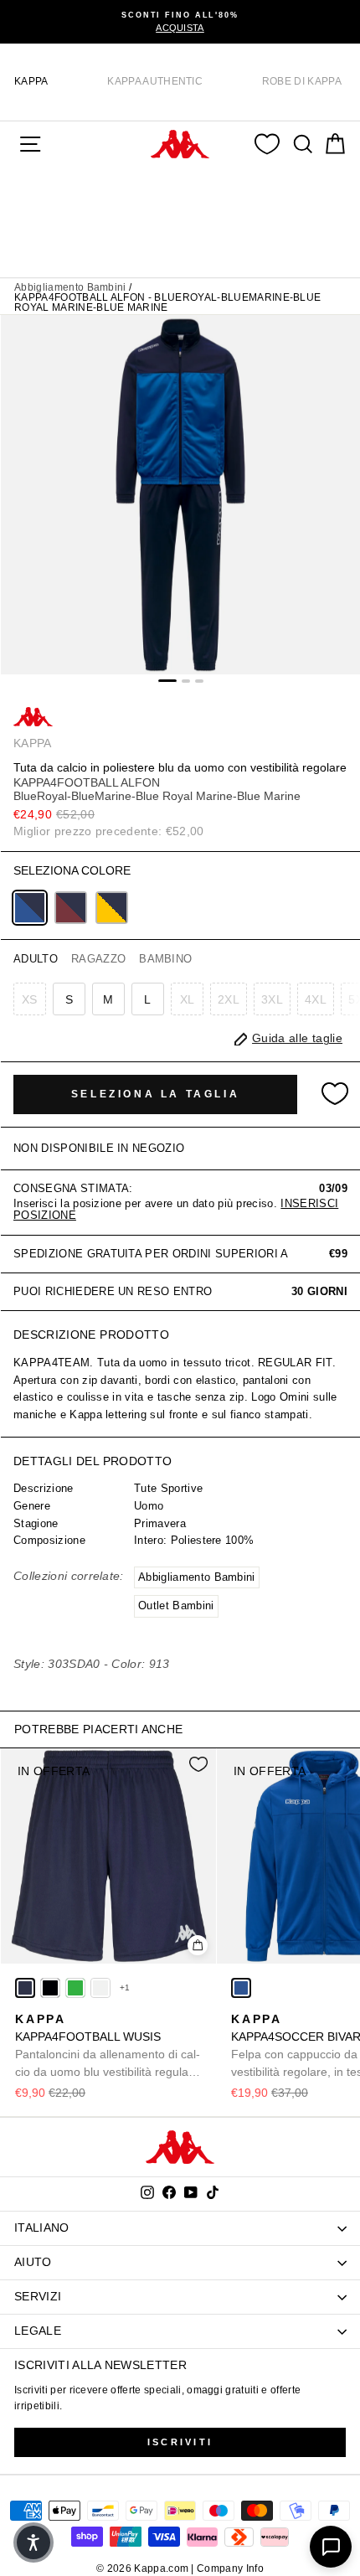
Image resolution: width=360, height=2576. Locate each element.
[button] (33, 2542)
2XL (229, 999)
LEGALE (38, 2331)
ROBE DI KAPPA (302, 81)
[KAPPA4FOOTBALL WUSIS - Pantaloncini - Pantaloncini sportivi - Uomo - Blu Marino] (25, 1988)
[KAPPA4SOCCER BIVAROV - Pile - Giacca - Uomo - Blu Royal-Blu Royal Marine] (241, 1988)
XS (30, 999)
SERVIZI (38, 2296)
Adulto (36, 959)
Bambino (165, 959)
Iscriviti (180, 2442)
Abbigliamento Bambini (70, 287)
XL (188, 999)
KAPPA (31, 81)
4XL (316, 999)
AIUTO (33, 2262)
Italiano (42, 2228)
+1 (125, 1987)
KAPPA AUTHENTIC (155, 81)
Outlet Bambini (176, 1605)
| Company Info (227, 2568)
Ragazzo (98, 959)
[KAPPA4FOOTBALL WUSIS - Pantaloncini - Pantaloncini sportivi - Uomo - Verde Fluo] (75, 1988)
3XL (272, 999)
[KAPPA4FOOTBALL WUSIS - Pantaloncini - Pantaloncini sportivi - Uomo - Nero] (50, 1988)
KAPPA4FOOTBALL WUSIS (108, 2047)
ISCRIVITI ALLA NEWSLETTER (100, 2365)
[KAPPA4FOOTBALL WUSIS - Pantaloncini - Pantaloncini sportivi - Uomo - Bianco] (100, 1988)
